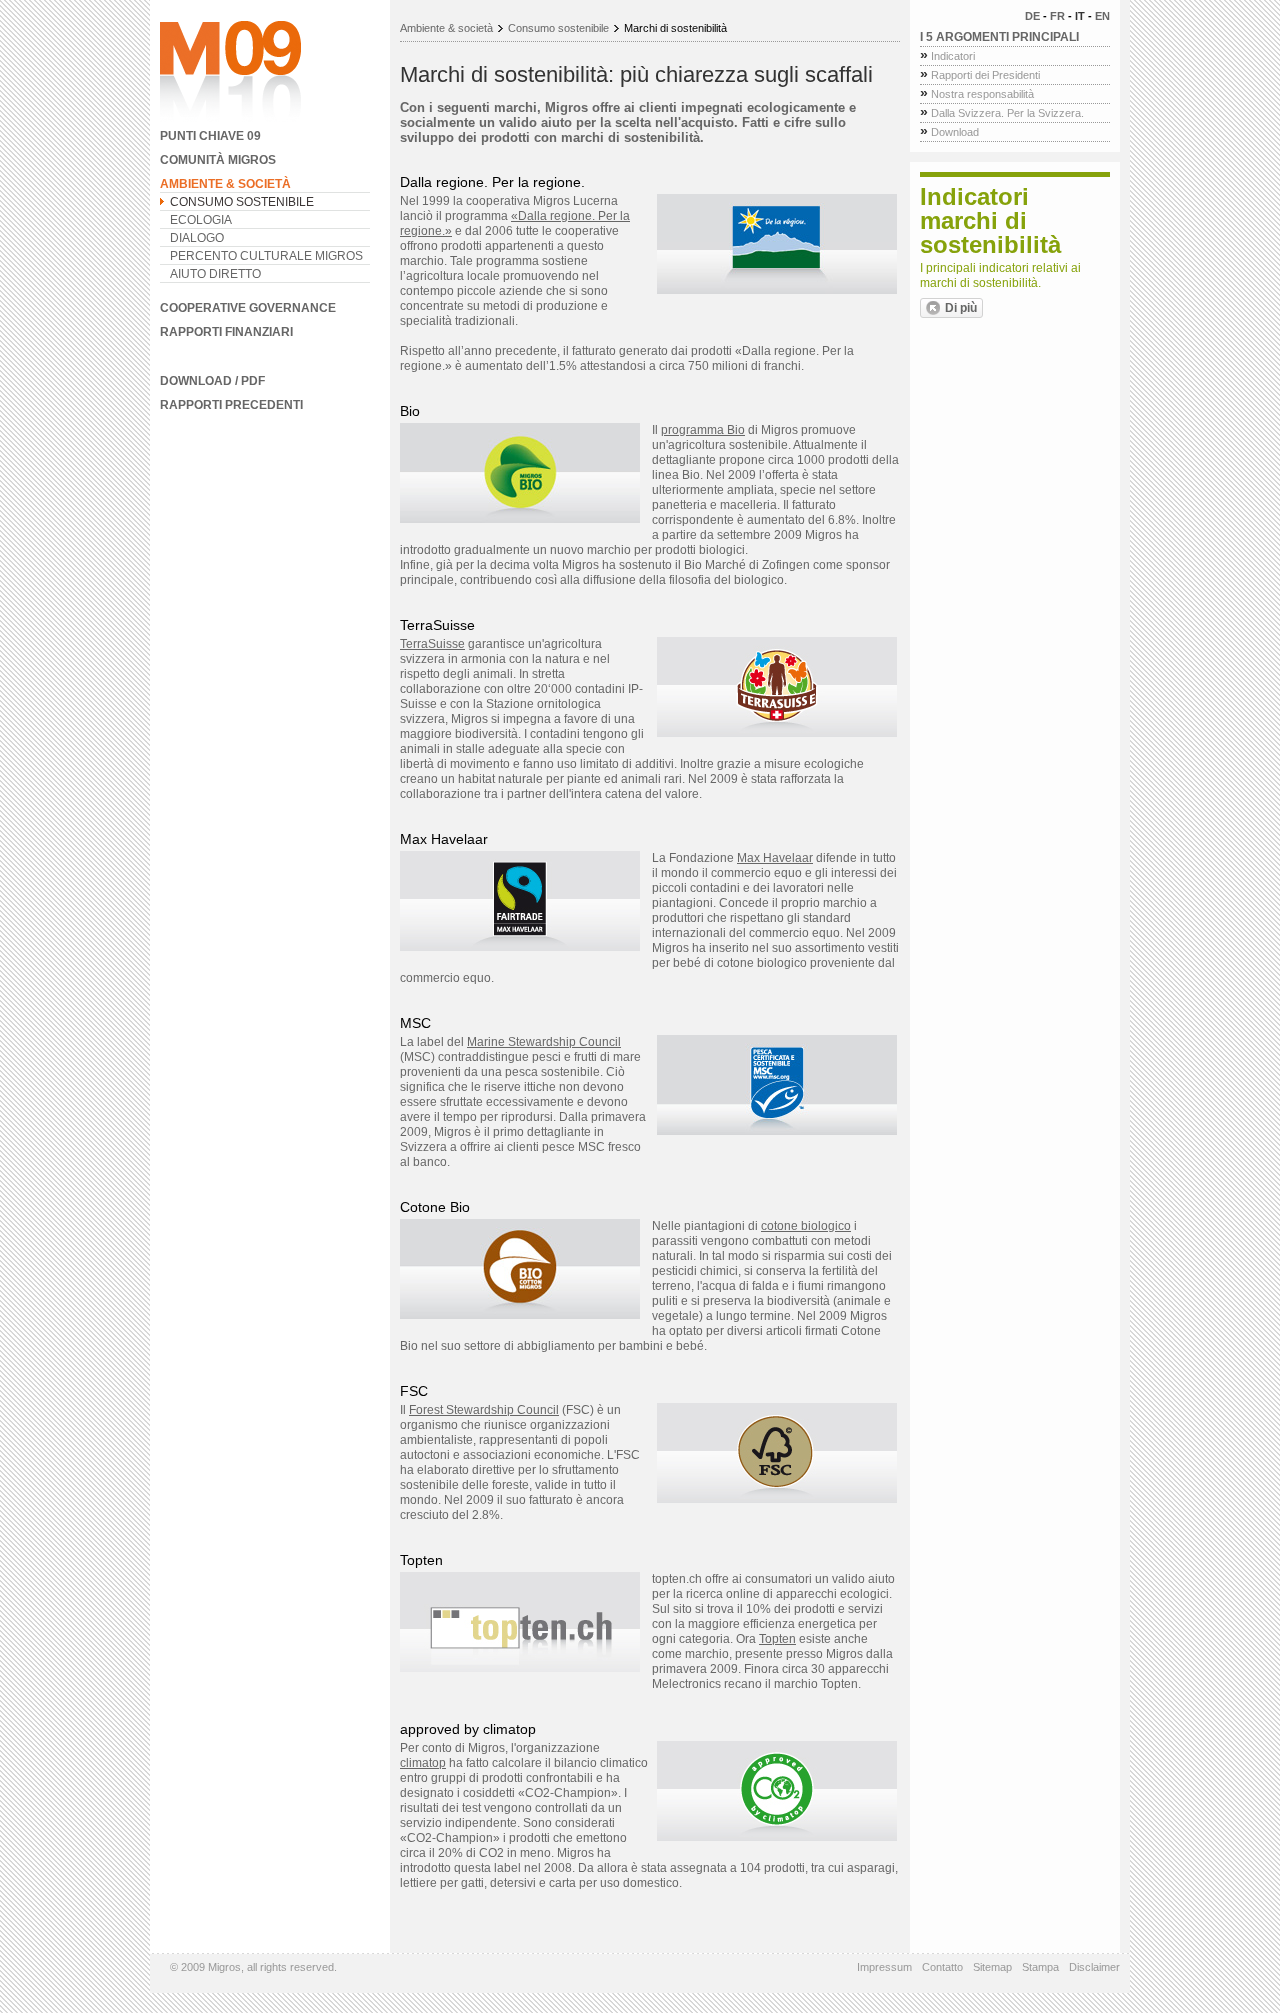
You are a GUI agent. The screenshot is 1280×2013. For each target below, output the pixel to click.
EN (1102, 16)
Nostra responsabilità (977, 94)
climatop (423, 1763)
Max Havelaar (775, 858)
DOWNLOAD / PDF (212, 381)
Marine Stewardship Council (544, 1042)
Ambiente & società (225, 184)
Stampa (1040, 1967)
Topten (777, 1639)
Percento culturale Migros (266, 256)
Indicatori (947, 56)
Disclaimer (1094, 1967)
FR (1057, 16)
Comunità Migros (218, 160)
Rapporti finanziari (226, 332)
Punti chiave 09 (210, 136)
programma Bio (703, 430)
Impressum (884, 1967)
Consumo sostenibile (242, 202)
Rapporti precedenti (231, 405)
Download (949, 132)
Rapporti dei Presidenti (980, 75)
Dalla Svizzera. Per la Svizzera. (1002, 113)
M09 (230, 73)
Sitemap (992, 1967)
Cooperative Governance (248, 308)
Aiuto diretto (215, 274)
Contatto (942, 1967)
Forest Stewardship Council (484, 1410)
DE (1032, 16)
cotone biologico (806, 1226)
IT (1080, 16)
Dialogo (197, 238)
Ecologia (201, 220)
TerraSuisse (432, 644)
